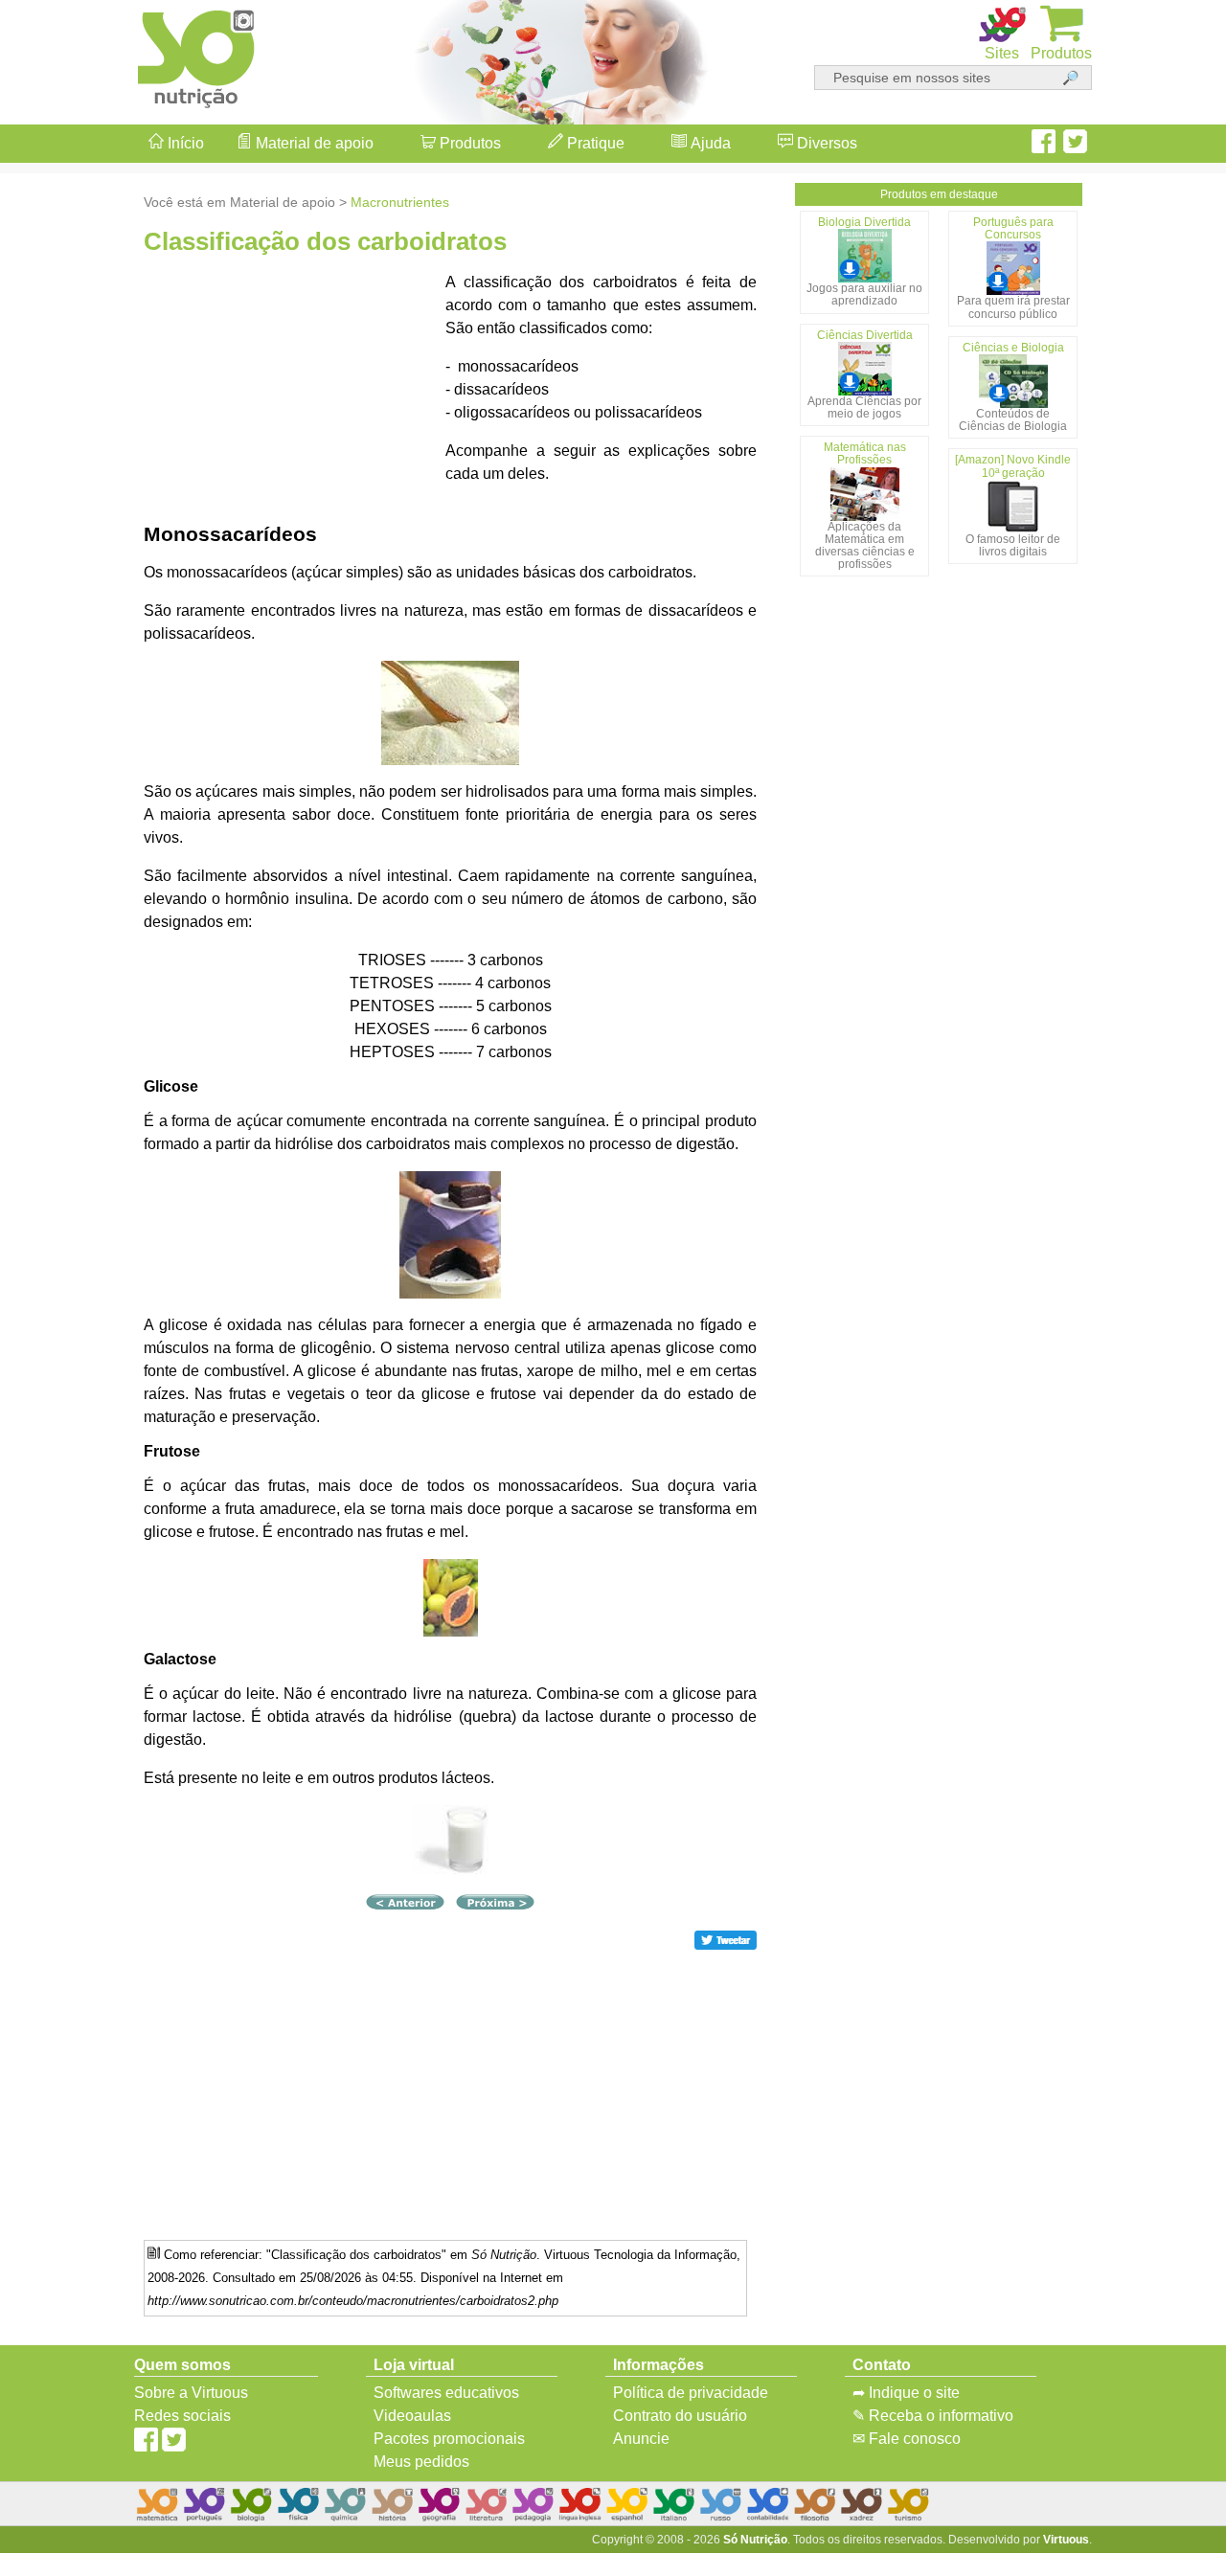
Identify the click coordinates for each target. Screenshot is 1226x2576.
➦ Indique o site (906, 2393)
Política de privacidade (691, 2393)
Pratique (594, 143)
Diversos (825, 143)
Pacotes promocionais (449, 2439)
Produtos (468, 143)
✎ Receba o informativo (933, 2416)
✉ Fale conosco (907, 2439)
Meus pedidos (421, 2462)
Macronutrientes (400, 202)
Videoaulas (412, 2416)
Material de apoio (313, 143)
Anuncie (641, 2439)
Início (184, 143)
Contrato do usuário (680, 2416)
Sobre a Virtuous (191, 2393)
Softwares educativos (446, 2393)
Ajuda (709, 143)
